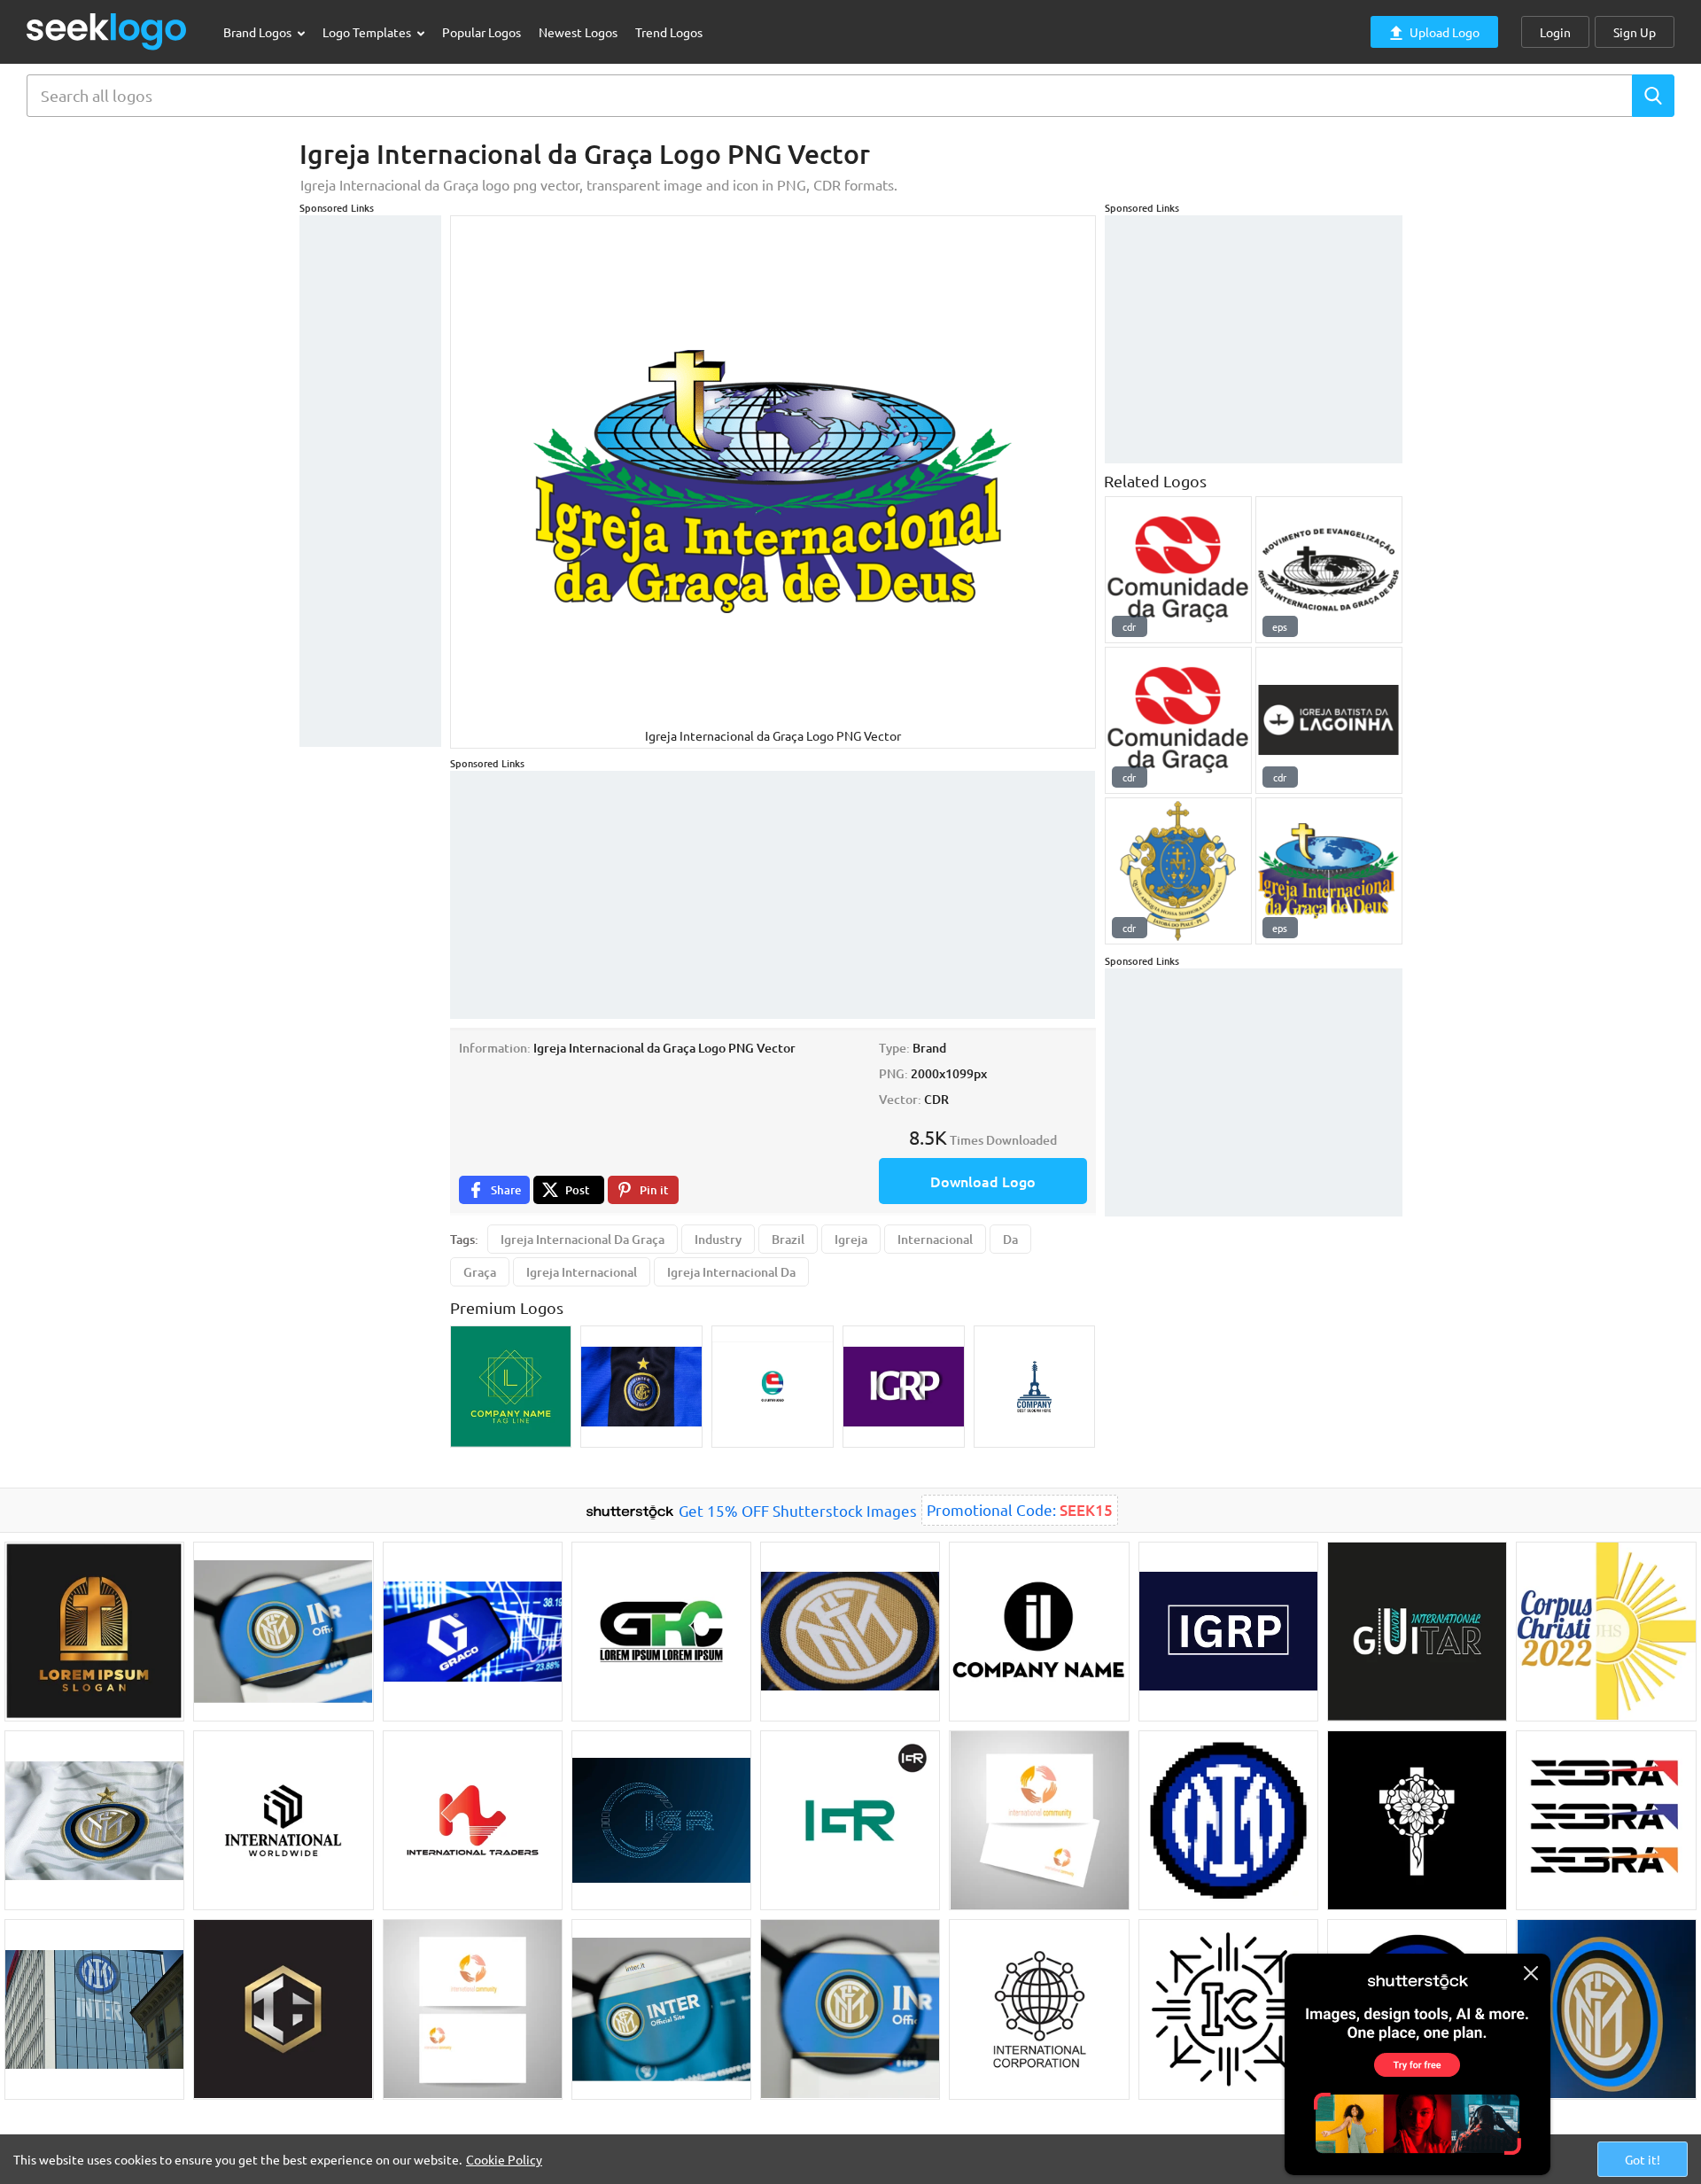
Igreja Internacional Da (731, 1272)
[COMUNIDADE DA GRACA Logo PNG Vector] (1178, 570)
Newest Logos (578, 32)
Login (1555, 32)
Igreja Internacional (582, 1272)
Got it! (1643, 2159)
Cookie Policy (504, 2159)
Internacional (935, 1239)
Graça (480, 1272)
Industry (718, 1239)
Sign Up (1635, 32)
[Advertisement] (370, 481)
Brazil (788, 1239)
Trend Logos (669, 32)
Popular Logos (482, 32)
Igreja (851, 1239)
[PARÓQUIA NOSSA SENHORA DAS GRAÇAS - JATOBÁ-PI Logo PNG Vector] (1178, 871)
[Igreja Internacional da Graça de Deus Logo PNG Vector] (1329, 871)
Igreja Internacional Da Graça (583, 1239)
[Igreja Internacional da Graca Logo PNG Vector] (1329, 570)
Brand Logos (259, 32)
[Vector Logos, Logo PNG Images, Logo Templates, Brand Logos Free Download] (107, 31)
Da (1010, 1239)
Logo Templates (368, 32)
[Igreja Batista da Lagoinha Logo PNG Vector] (1329, 720)
